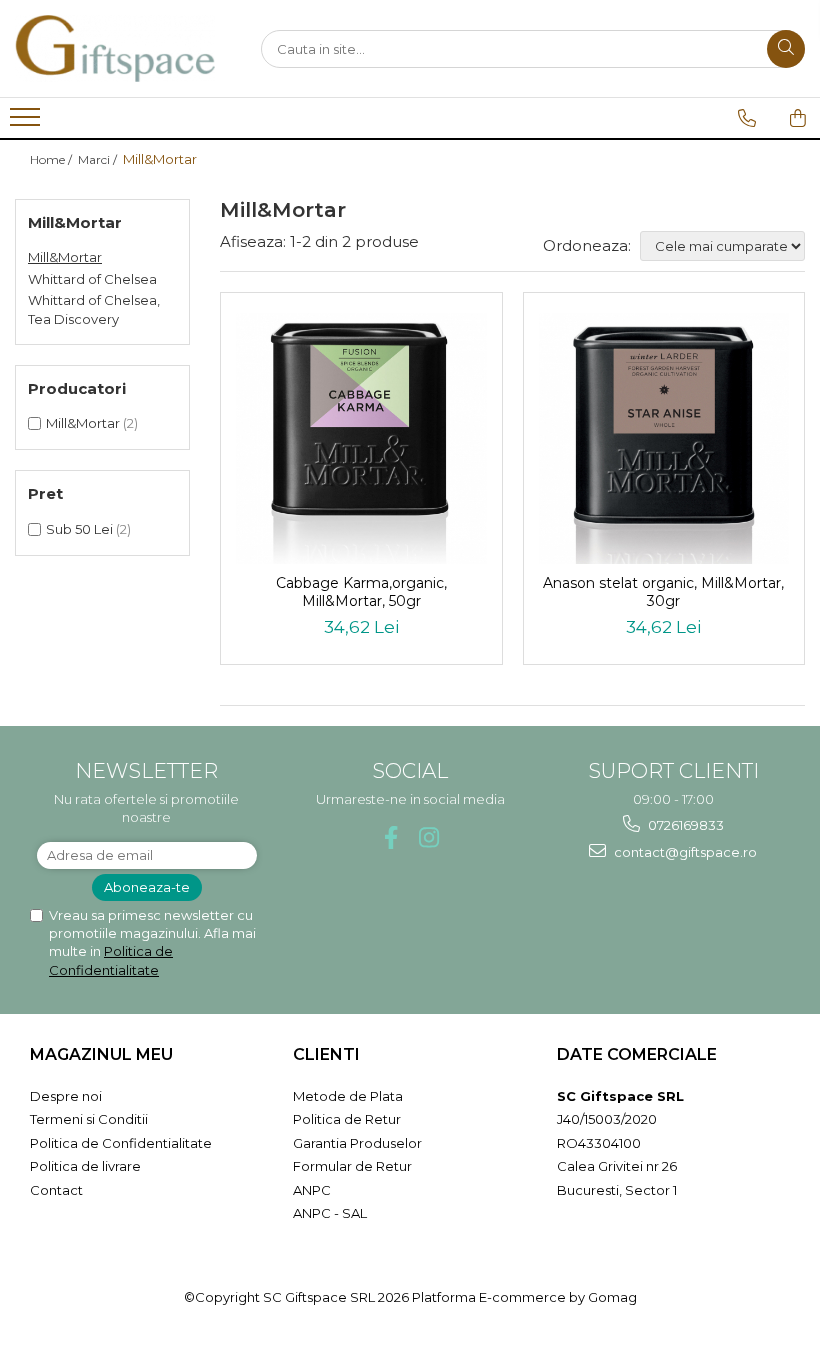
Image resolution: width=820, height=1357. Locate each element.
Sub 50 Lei (79, 529)
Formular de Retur (352, 1166)
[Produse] (27, 123)
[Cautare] (786, 49)
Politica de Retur (347, 1119)
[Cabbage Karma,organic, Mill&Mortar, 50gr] (361, 438)
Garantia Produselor (357, 1143)
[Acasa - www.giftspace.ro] (115, 48)
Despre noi (66, 1096)
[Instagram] (429, 837)
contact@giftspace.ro (684, 852)
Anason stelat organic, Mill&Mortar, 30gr (663, 592)
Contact (56, 1190)
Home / (52, 159)
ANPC (312, 1190)
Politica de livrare (85, 1166)
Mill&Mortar (65, 257)
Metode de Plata (348, 1096)
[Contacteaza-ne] (747, 118)
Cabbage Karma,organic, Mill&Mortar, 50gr (361, 592)
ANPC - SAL (330, 1213)
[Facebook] (391, 837)
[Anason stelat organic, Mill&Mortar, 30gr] (664, 438)
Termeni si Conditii (89, 1119)
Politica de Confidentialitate (121, 1143)
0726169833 (684, 825)
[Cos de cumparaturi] (798, 118)
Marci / (99, 159)
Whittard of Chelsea (92, 279)
